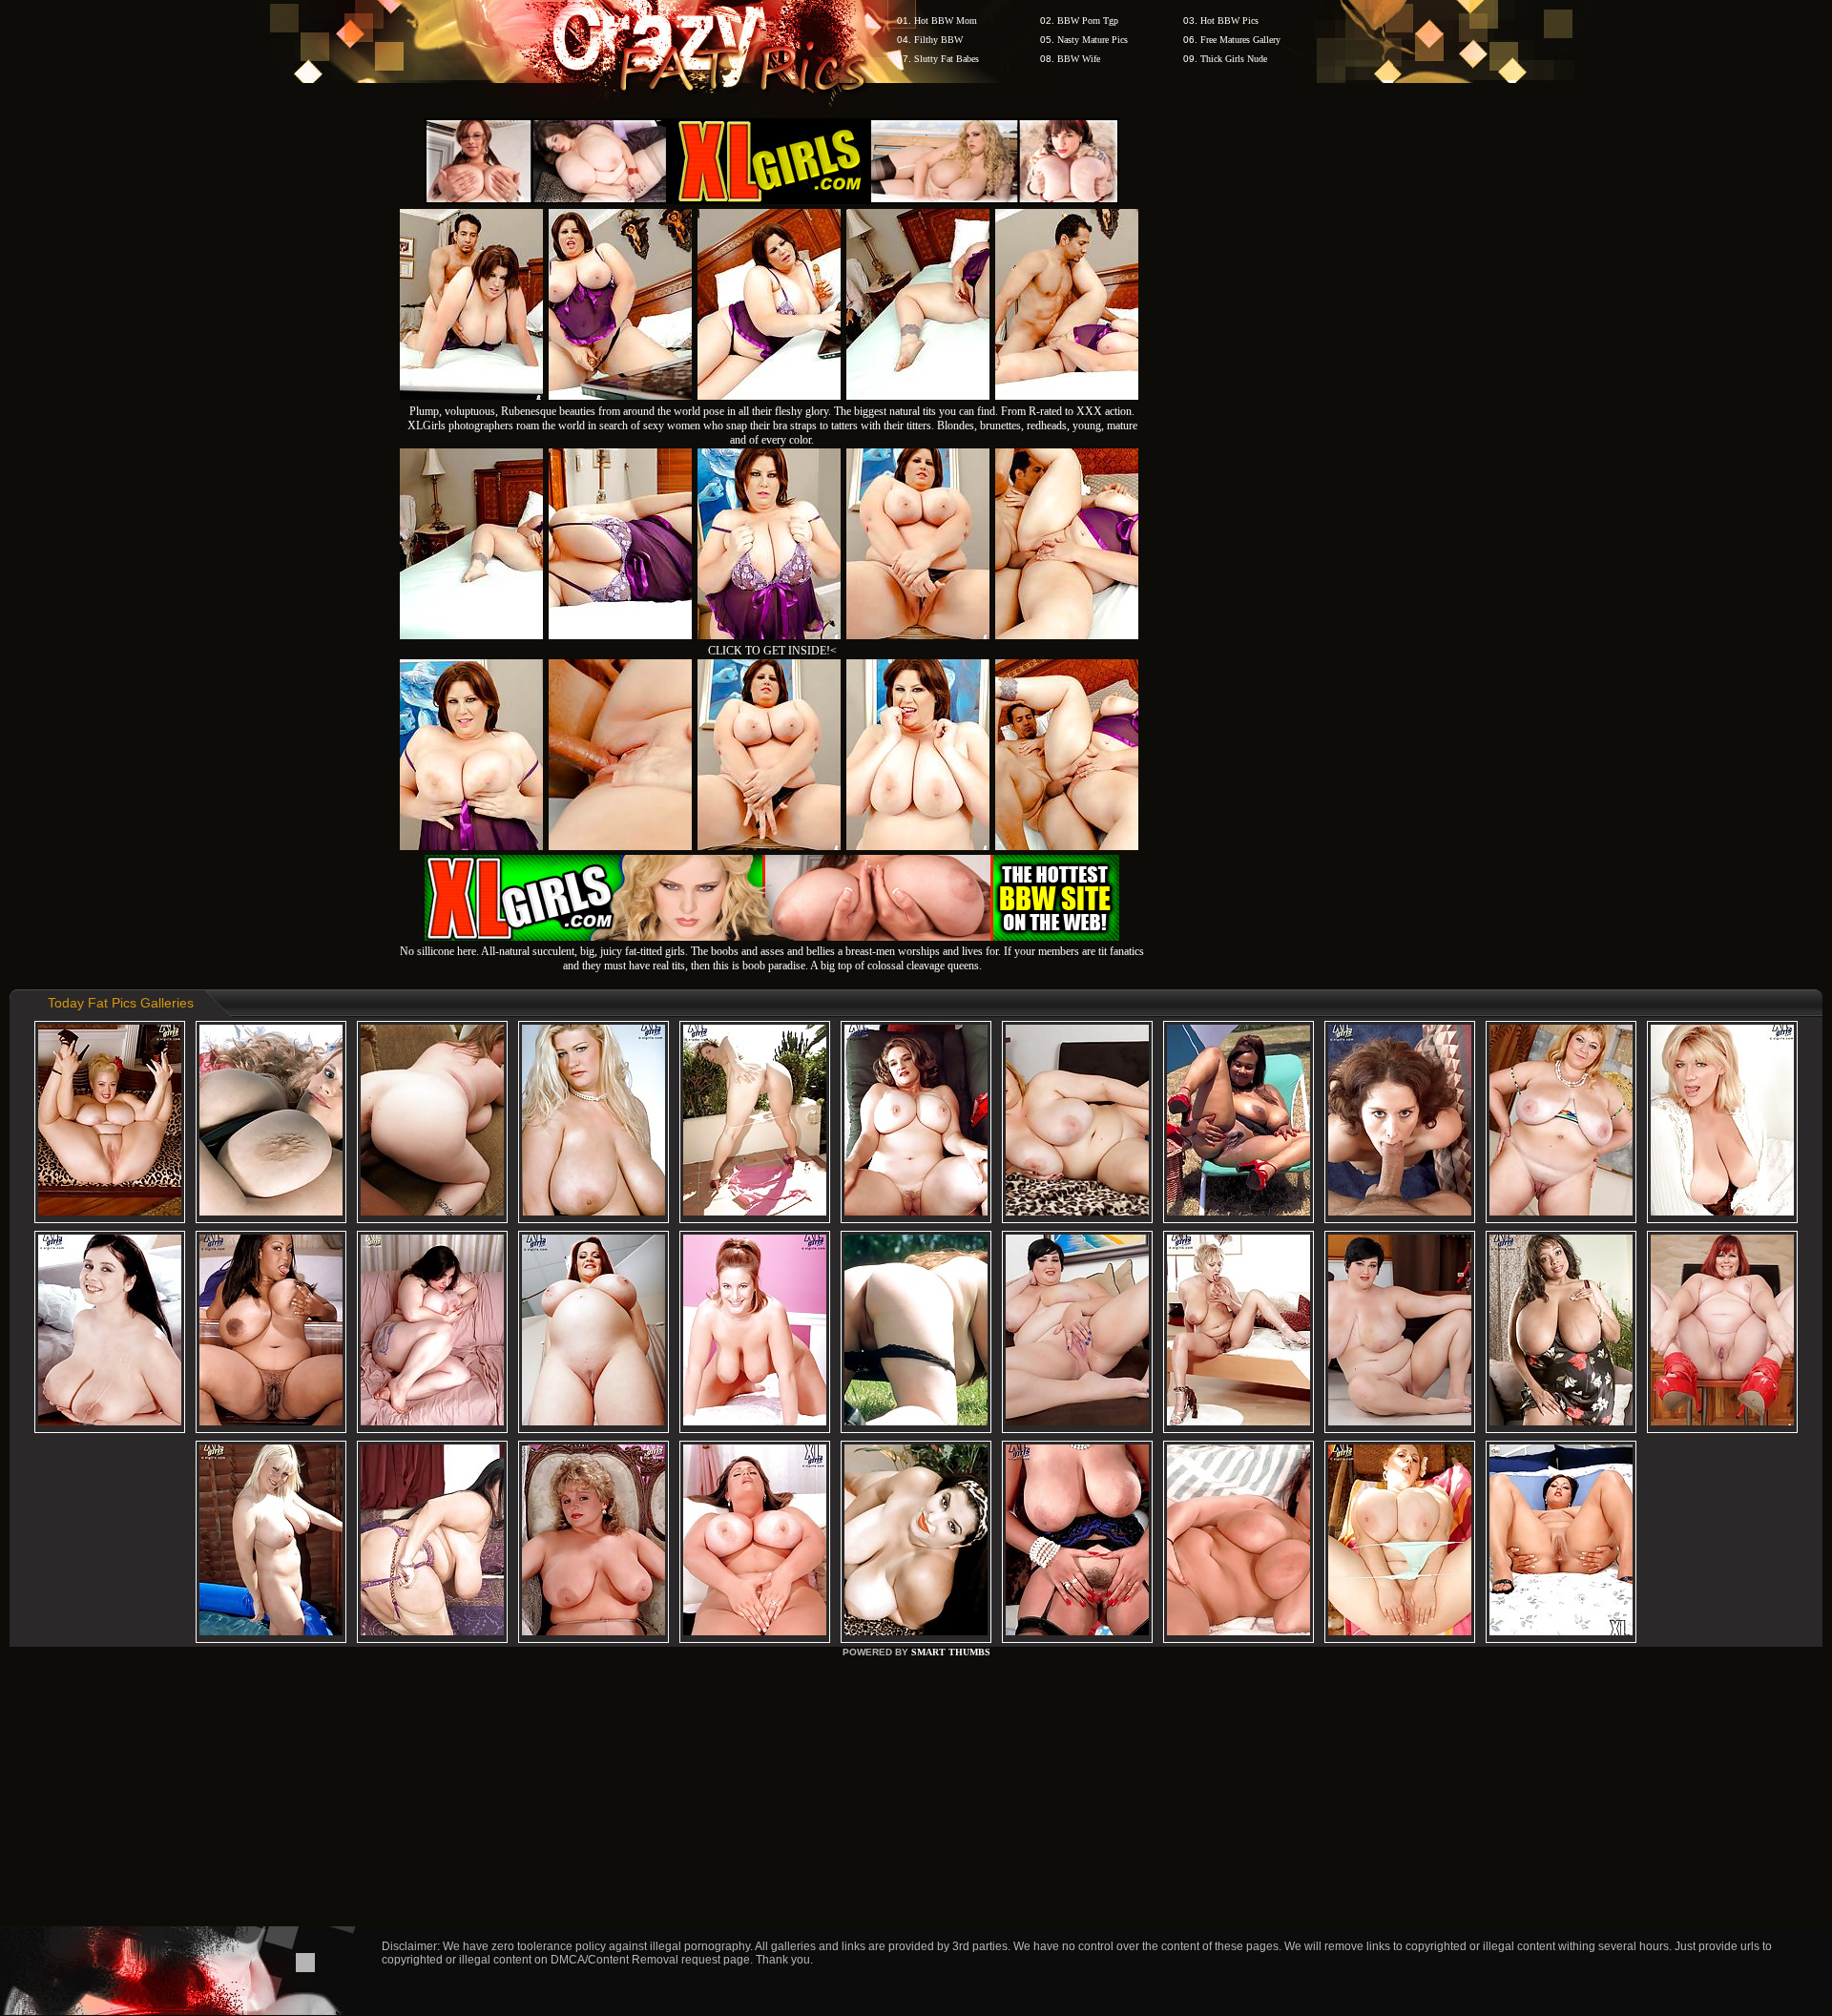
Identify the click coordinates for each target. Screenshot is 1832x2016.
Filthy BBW (938, 40)
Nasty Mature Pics (1093, 40)
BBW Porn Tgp (1088, 21)
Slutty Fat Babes (947, 59)
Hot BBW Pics (1229, 21)
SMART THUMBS (951, 1652)
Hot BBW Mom (946, 21)
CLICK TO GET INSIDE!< (772, 651)
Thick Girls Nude (1234, 59)
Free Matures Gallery (1240, 40)
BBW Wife (1079, 59)
